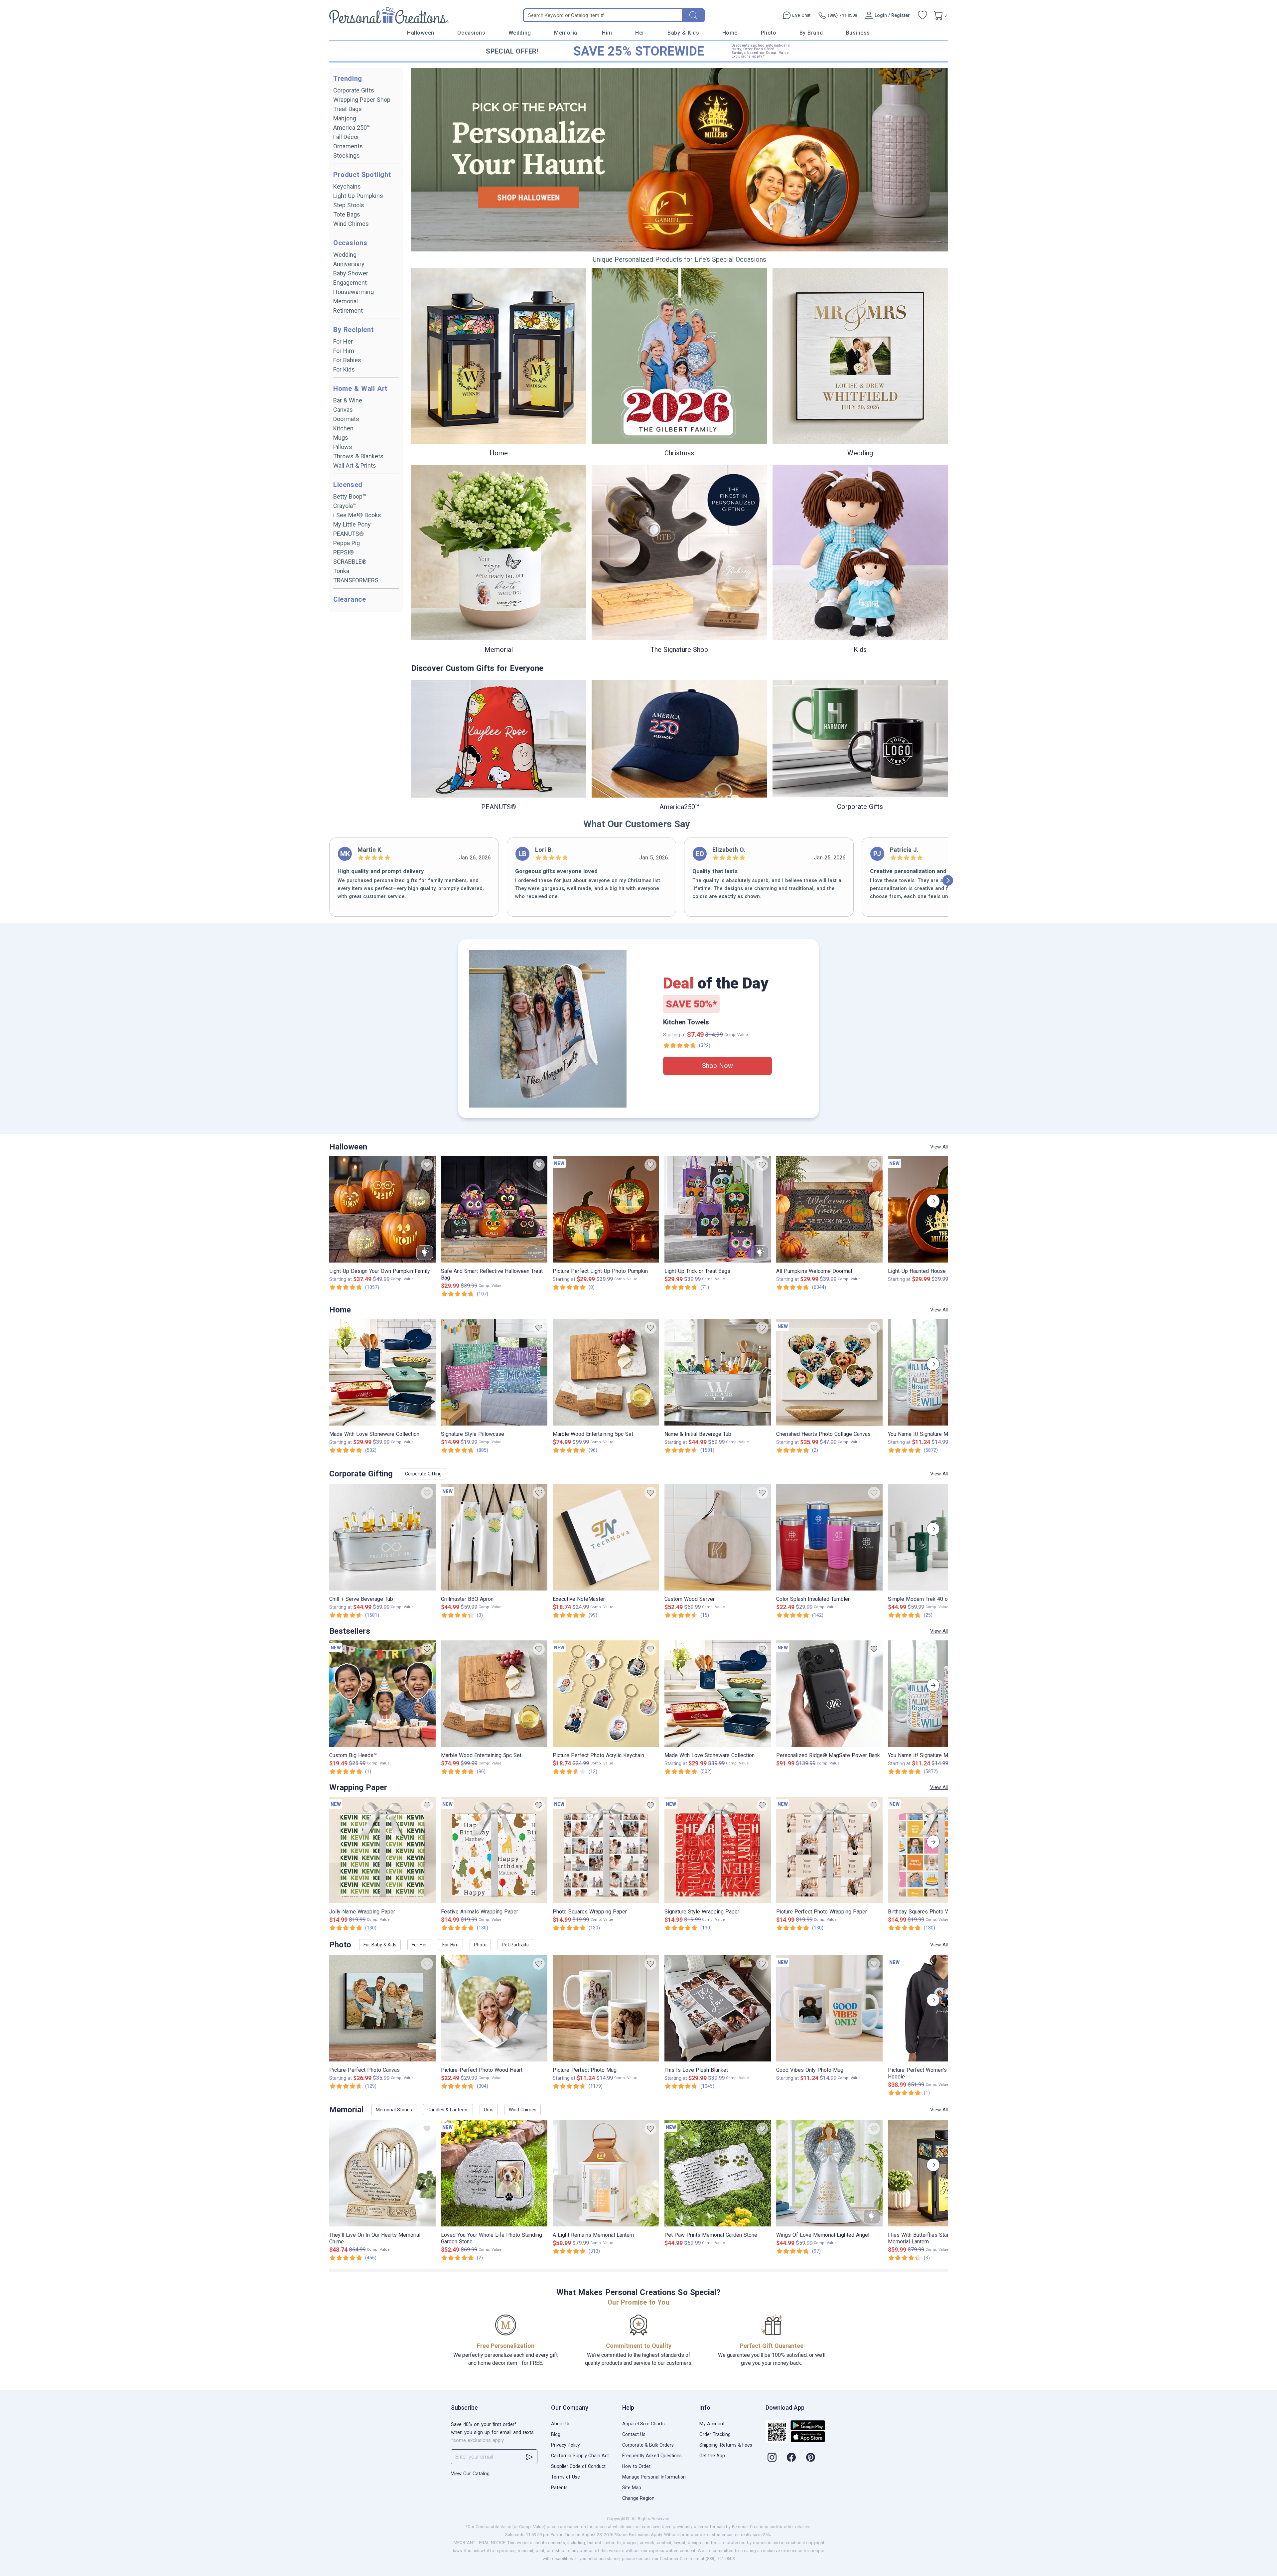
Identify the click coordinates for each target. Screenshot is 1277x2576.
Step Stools (349, 205)
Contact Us (634, 2434)
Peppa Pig (347, 543)
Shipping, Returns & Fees (726, 2445)
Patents (559, 2488)
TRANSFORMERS (356, 580)
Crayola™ (345, 506)
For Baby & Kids (380, 1945)
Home (730, 33)
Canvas (343, 410)
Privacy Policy (566, 2445)
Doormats (346, 419)
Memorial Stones (394, 2110)
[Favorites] (922, 15)
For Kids (344, 369)
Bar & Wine (348, 400)
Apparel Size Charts (643, 2424)
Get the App (712, 2456)
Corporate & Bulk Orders (648, 2445)
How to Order (636, 2466)
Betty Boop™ (350, 496)
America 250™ (352, 128)
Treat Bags (348, 109)
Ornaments (348, 146)
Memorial (566, 33)
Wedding (520, 33)
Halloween (421, 33)
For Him (344, 351)
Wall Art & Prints (355, 465)
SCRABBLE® (350, 562)
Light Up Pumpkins (358, 196)
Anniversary (349, 264)
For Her (343, 341)
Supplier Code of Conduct (578, 2466)
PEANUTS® (349, 534)
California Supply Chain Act (580, 2456)
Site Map (632, 2488)
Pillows (343, 447)
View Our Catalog (470, 2474)
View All (939, 1147)
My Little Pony (352, 524)
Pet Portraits (515, 1945)
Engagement (350, 283)
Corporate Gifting (423, 1474)
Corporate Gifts (354, 90)
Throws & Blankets (358, 456)
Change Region (638, 2498)
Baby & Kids (683, 33)
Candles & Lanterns (448, 2110)
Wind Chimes (351, 224)
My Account (712, 2424)
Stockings (347, 155)
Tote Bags (347, 214)
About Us (561, 2424)
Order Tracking (715, 2434)
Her (640, 33)
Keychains (347, 186)
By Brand (811, 33)
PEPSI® (344, 552)
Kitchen (343, 428)
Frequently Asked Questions (652, 2456)
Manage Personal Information (654, 2477)
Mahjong (345, 118)
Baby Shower (351, 273)
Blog (556, 2434)
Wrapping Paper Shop (362, 100)
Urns (489, 2110)
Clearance (350, 599)
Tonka (341, 571)
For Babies (347, 360)
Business (858, 33)
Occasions (471, 33)
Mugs (341, 438)
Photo (769, 33)
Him (607, 33)
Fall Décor (346, 137)
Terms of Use (566, 2477)
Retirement (348, 310)
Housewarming (354, 292)
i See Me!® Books (357, 515)
